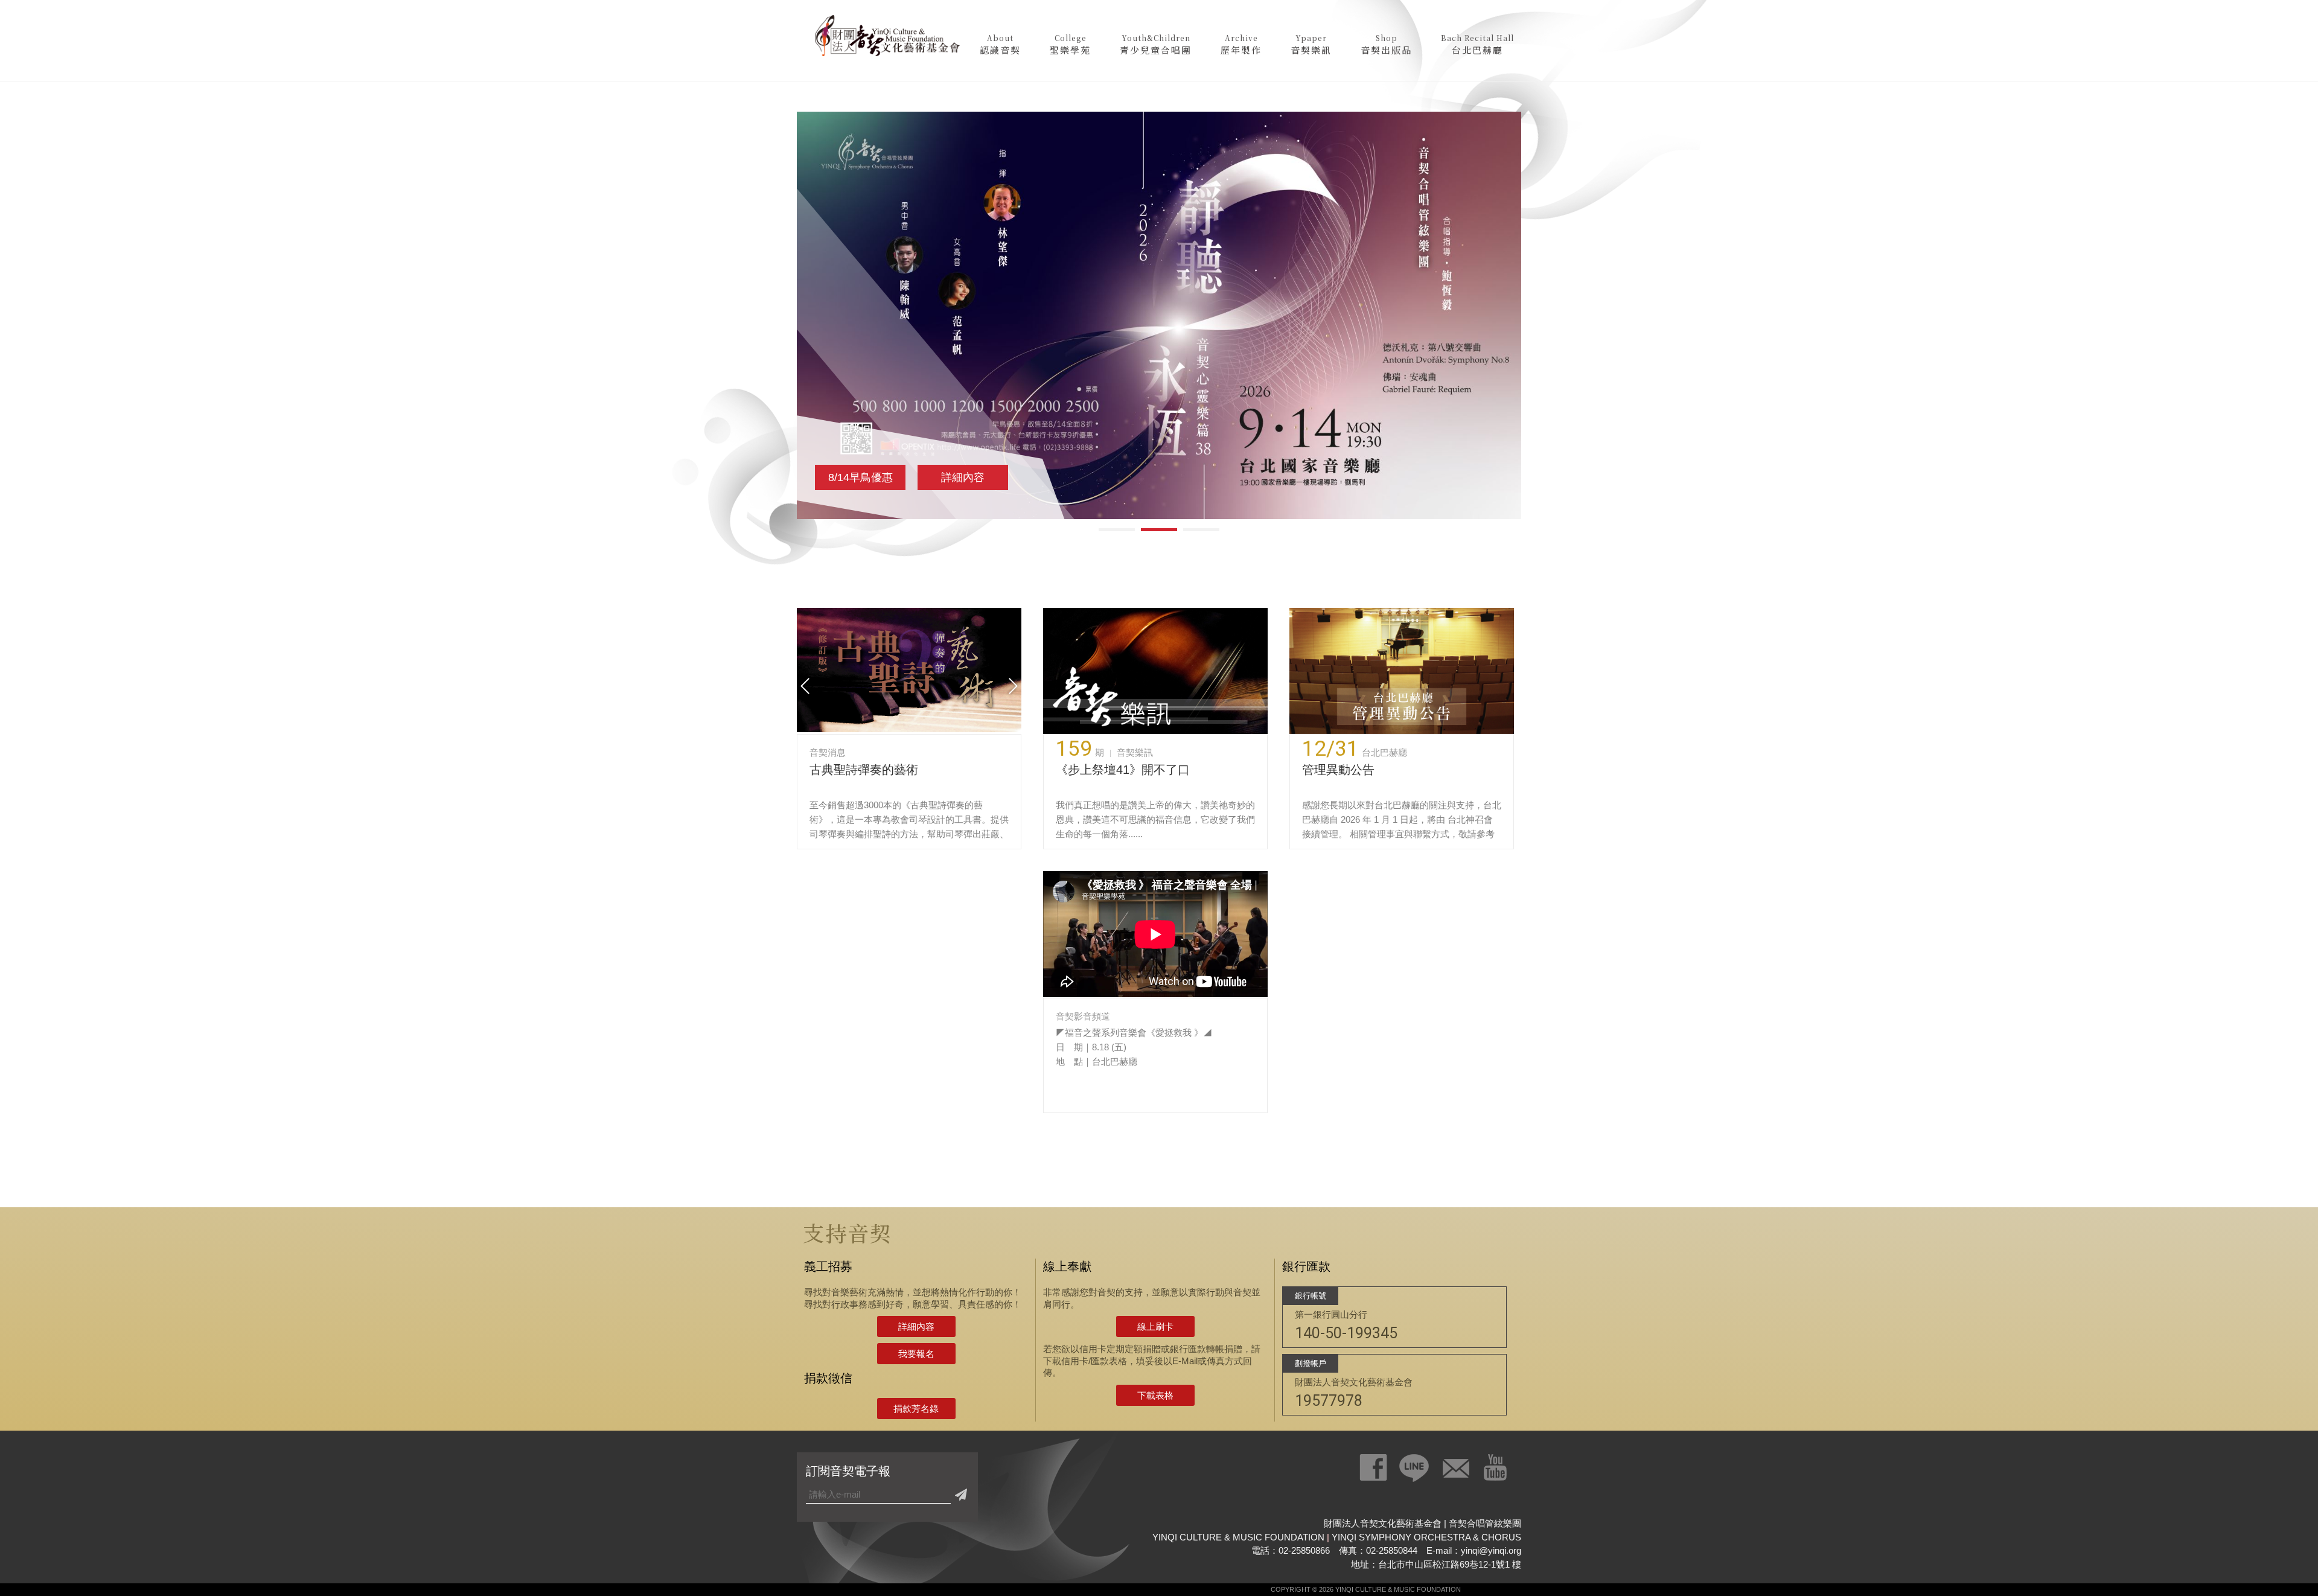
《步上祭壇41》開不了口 (1123, 770)
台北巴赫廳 (1384, 752)
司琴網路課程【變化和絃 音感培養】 (925, 770)
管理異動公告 (1338, 770)
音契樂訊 (1135, 752)
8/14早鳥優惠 (860, 477)
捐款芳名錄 (916, 1409)
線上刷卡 (1155, 1326)
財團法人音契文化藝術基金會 (887, 39)
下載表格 (1155, 1395)
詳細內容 (963, 477)
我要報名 (916, 1354)
